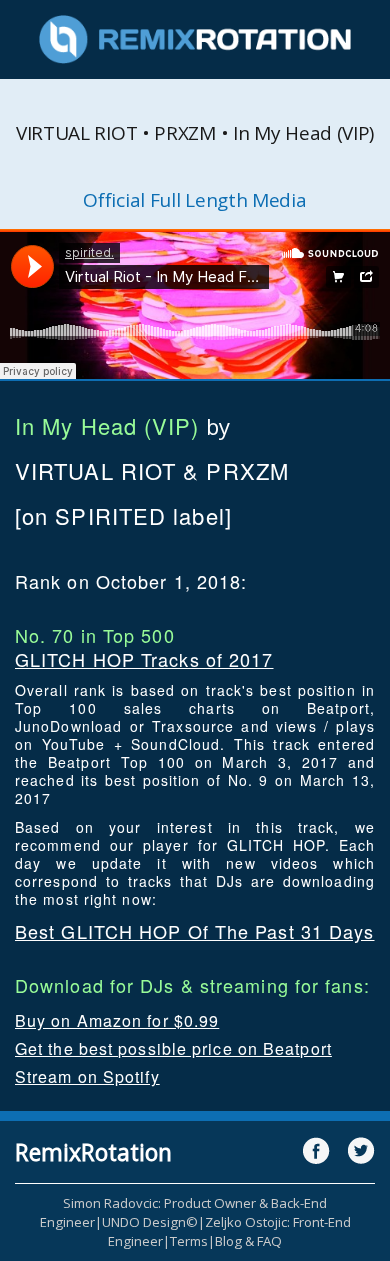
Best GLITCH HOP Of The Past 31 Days (195, 931)
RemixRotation (93, 1152)
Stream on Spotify (87, 1076)
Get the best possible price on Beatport (173, 1048)
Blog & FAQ (248, 1241)
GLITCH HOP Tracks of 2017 (144, 659)
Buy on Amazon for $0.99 (117, 1020)
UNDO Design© (150, 1222)
